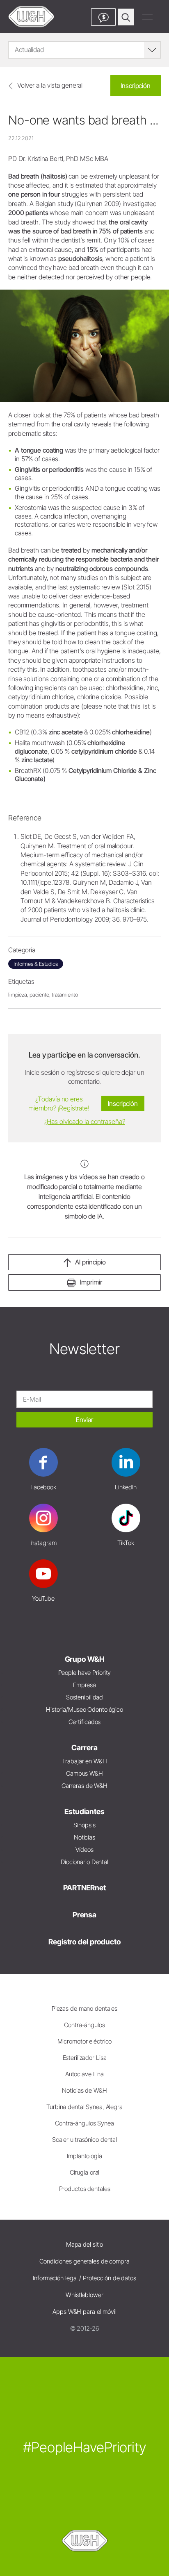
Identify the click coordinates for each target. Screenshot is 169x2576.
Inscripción (136, 86)
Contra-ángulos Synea (84, 2123)
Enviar (84, 1420)
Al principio (90, 1262)
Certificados (85, 1722)
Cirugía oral (85, 2172)
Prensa (84, 1915)
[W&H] (31, 17)
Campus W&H (84, 1773)
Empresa (84, 1685)
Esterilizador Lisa (85, 2058)
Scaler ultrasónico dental (84, 2140)
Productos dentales (85, 2189)
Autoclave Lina (84, 2074)
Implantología (84, 2156)
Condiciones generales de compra (84, 2261)
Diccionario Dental (84, 1862)
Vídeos (84, 1850)
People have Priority (85, 1673)
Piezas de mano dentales (84, 2008)
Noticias (84, 1837)
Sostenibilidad (84, 1697)
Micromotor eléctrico (85, 2041)
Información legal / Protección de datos (84, 2278)
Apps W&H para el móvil (84, 2312)
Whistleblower (84, 2295)
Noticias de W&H (84, 2090)
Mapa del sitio (84, 2244)
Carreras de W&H (84, 1786)
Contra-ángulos (84, 2025)
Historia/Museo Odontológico (84, 1709)
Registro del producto (84, 1942)
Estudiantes (84, 1811)
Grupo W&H (85, 1659)
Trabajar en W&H (84, 1761)
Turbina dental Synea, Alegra (84, 2107)
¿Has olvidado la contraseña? (85, 1121)
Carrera (84, 1748)
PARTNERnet (84, 1888)
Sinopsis (84, 1825)
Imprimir (91, 1282)
